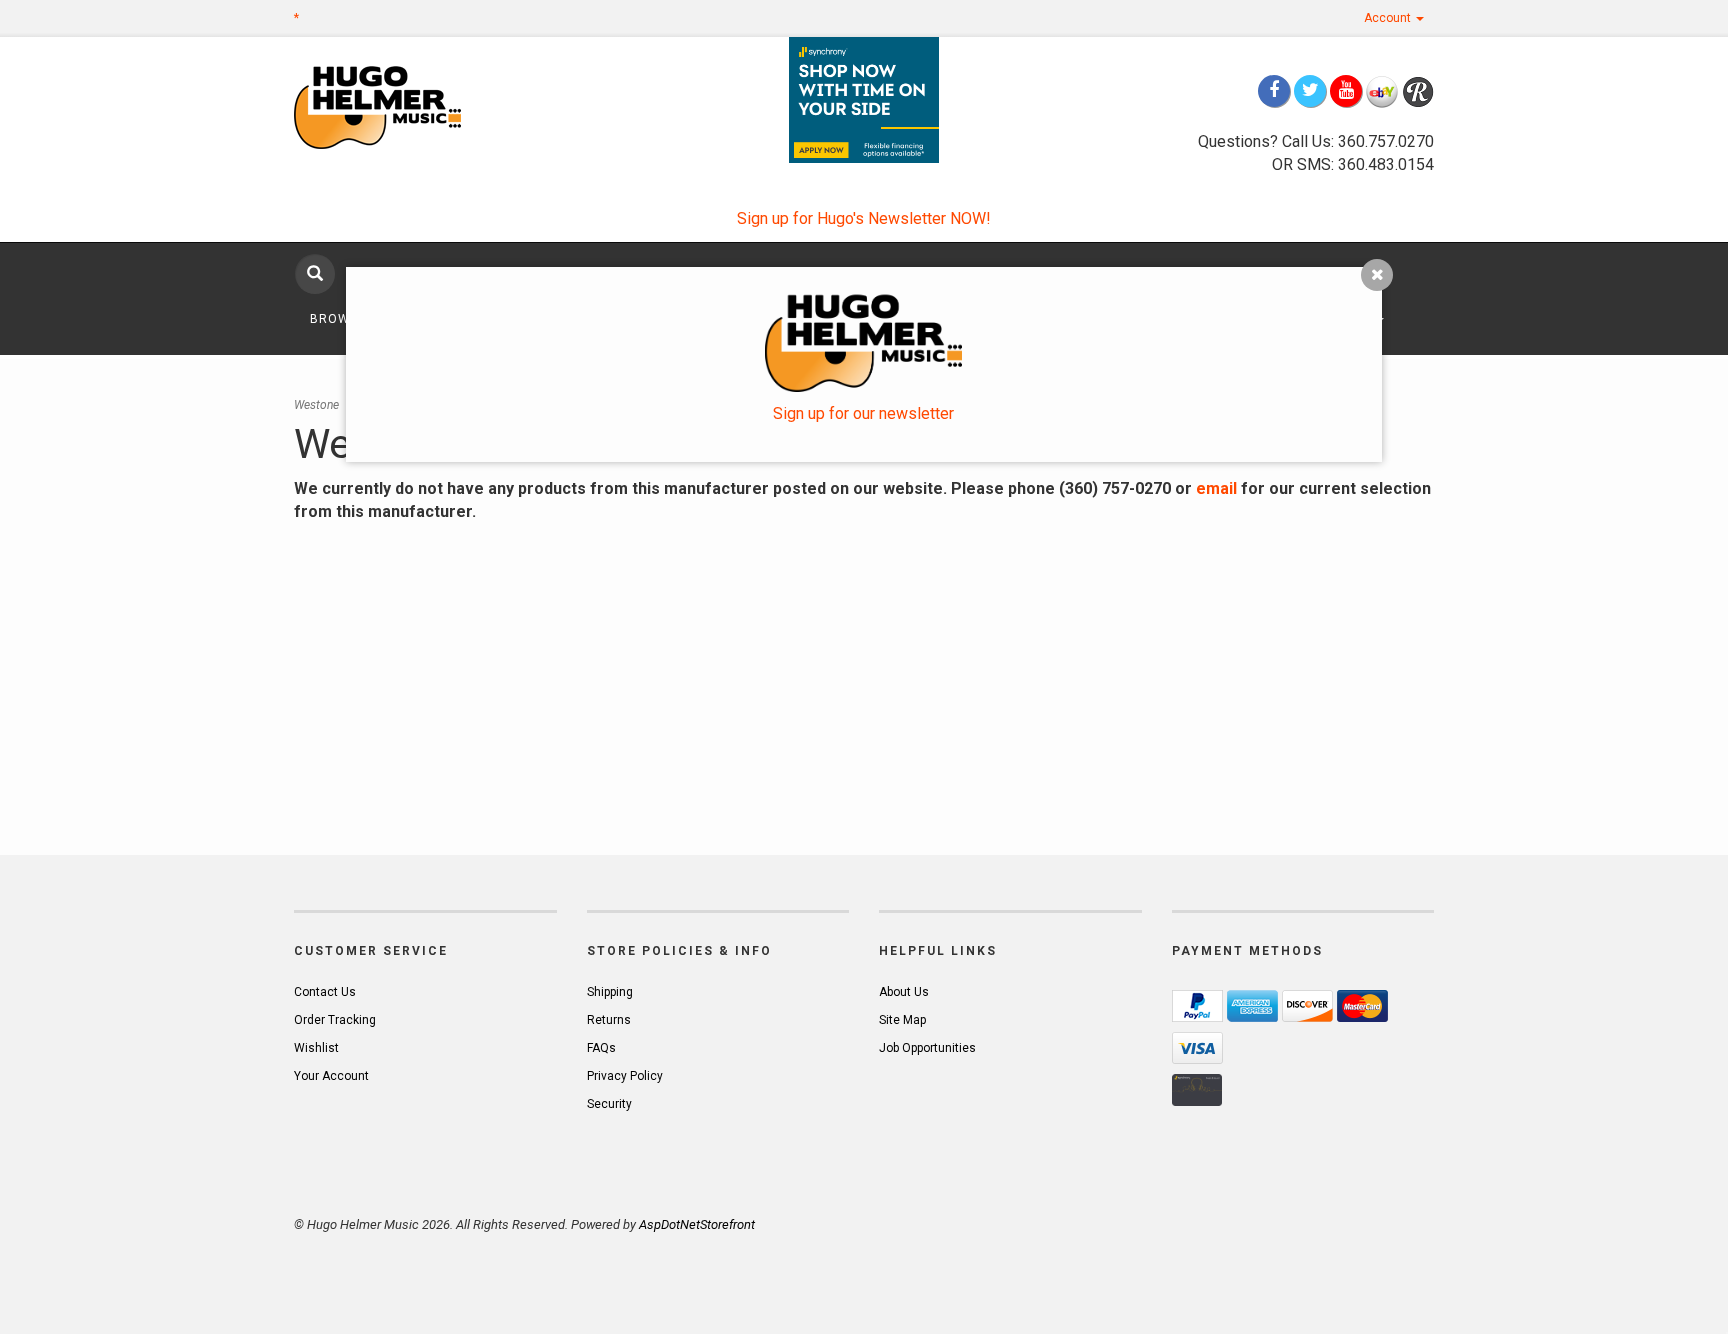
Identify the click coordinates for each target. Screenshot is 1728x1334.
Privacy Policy (625, 1076)
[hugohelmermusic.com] (425, 106)
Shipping (610, 992)
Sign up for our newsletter (863, 413)
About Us (904, 992)
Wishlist (316, 1048)
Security (609, 1104)
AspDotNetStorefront (697, 1224)
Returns (609, 1020)
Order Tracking (335, 1020)
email (1216, 488)
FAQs (601, 1048)
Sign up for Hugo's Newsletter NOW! (864, 218)
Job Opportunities (927, 1048)
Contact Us (325, 992)
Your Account (331, 1076)
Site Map (902, 1020)
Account (1389, 18)
